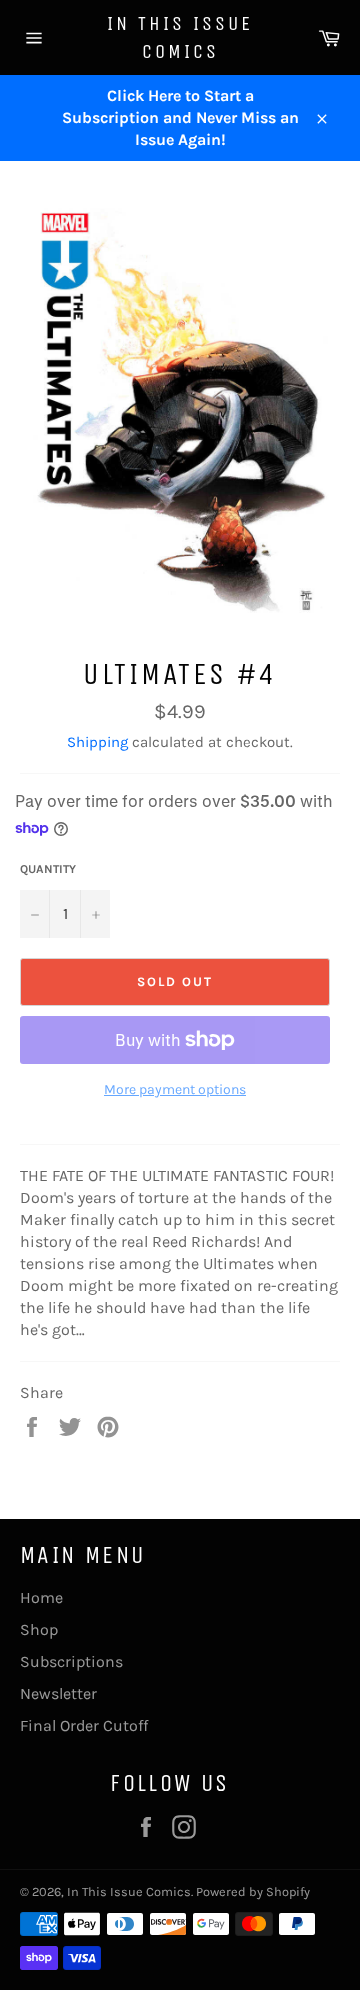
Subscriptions (71, 1661)
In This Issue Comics (180, 37)
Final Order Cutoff (84, 1725)
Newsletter (58, 1693)
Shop (39, 1629)
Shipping (97, 742)
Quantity (48, 869)
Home (41, 1597)
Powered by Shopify (253, 1891)
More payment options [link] (175, 1089)
